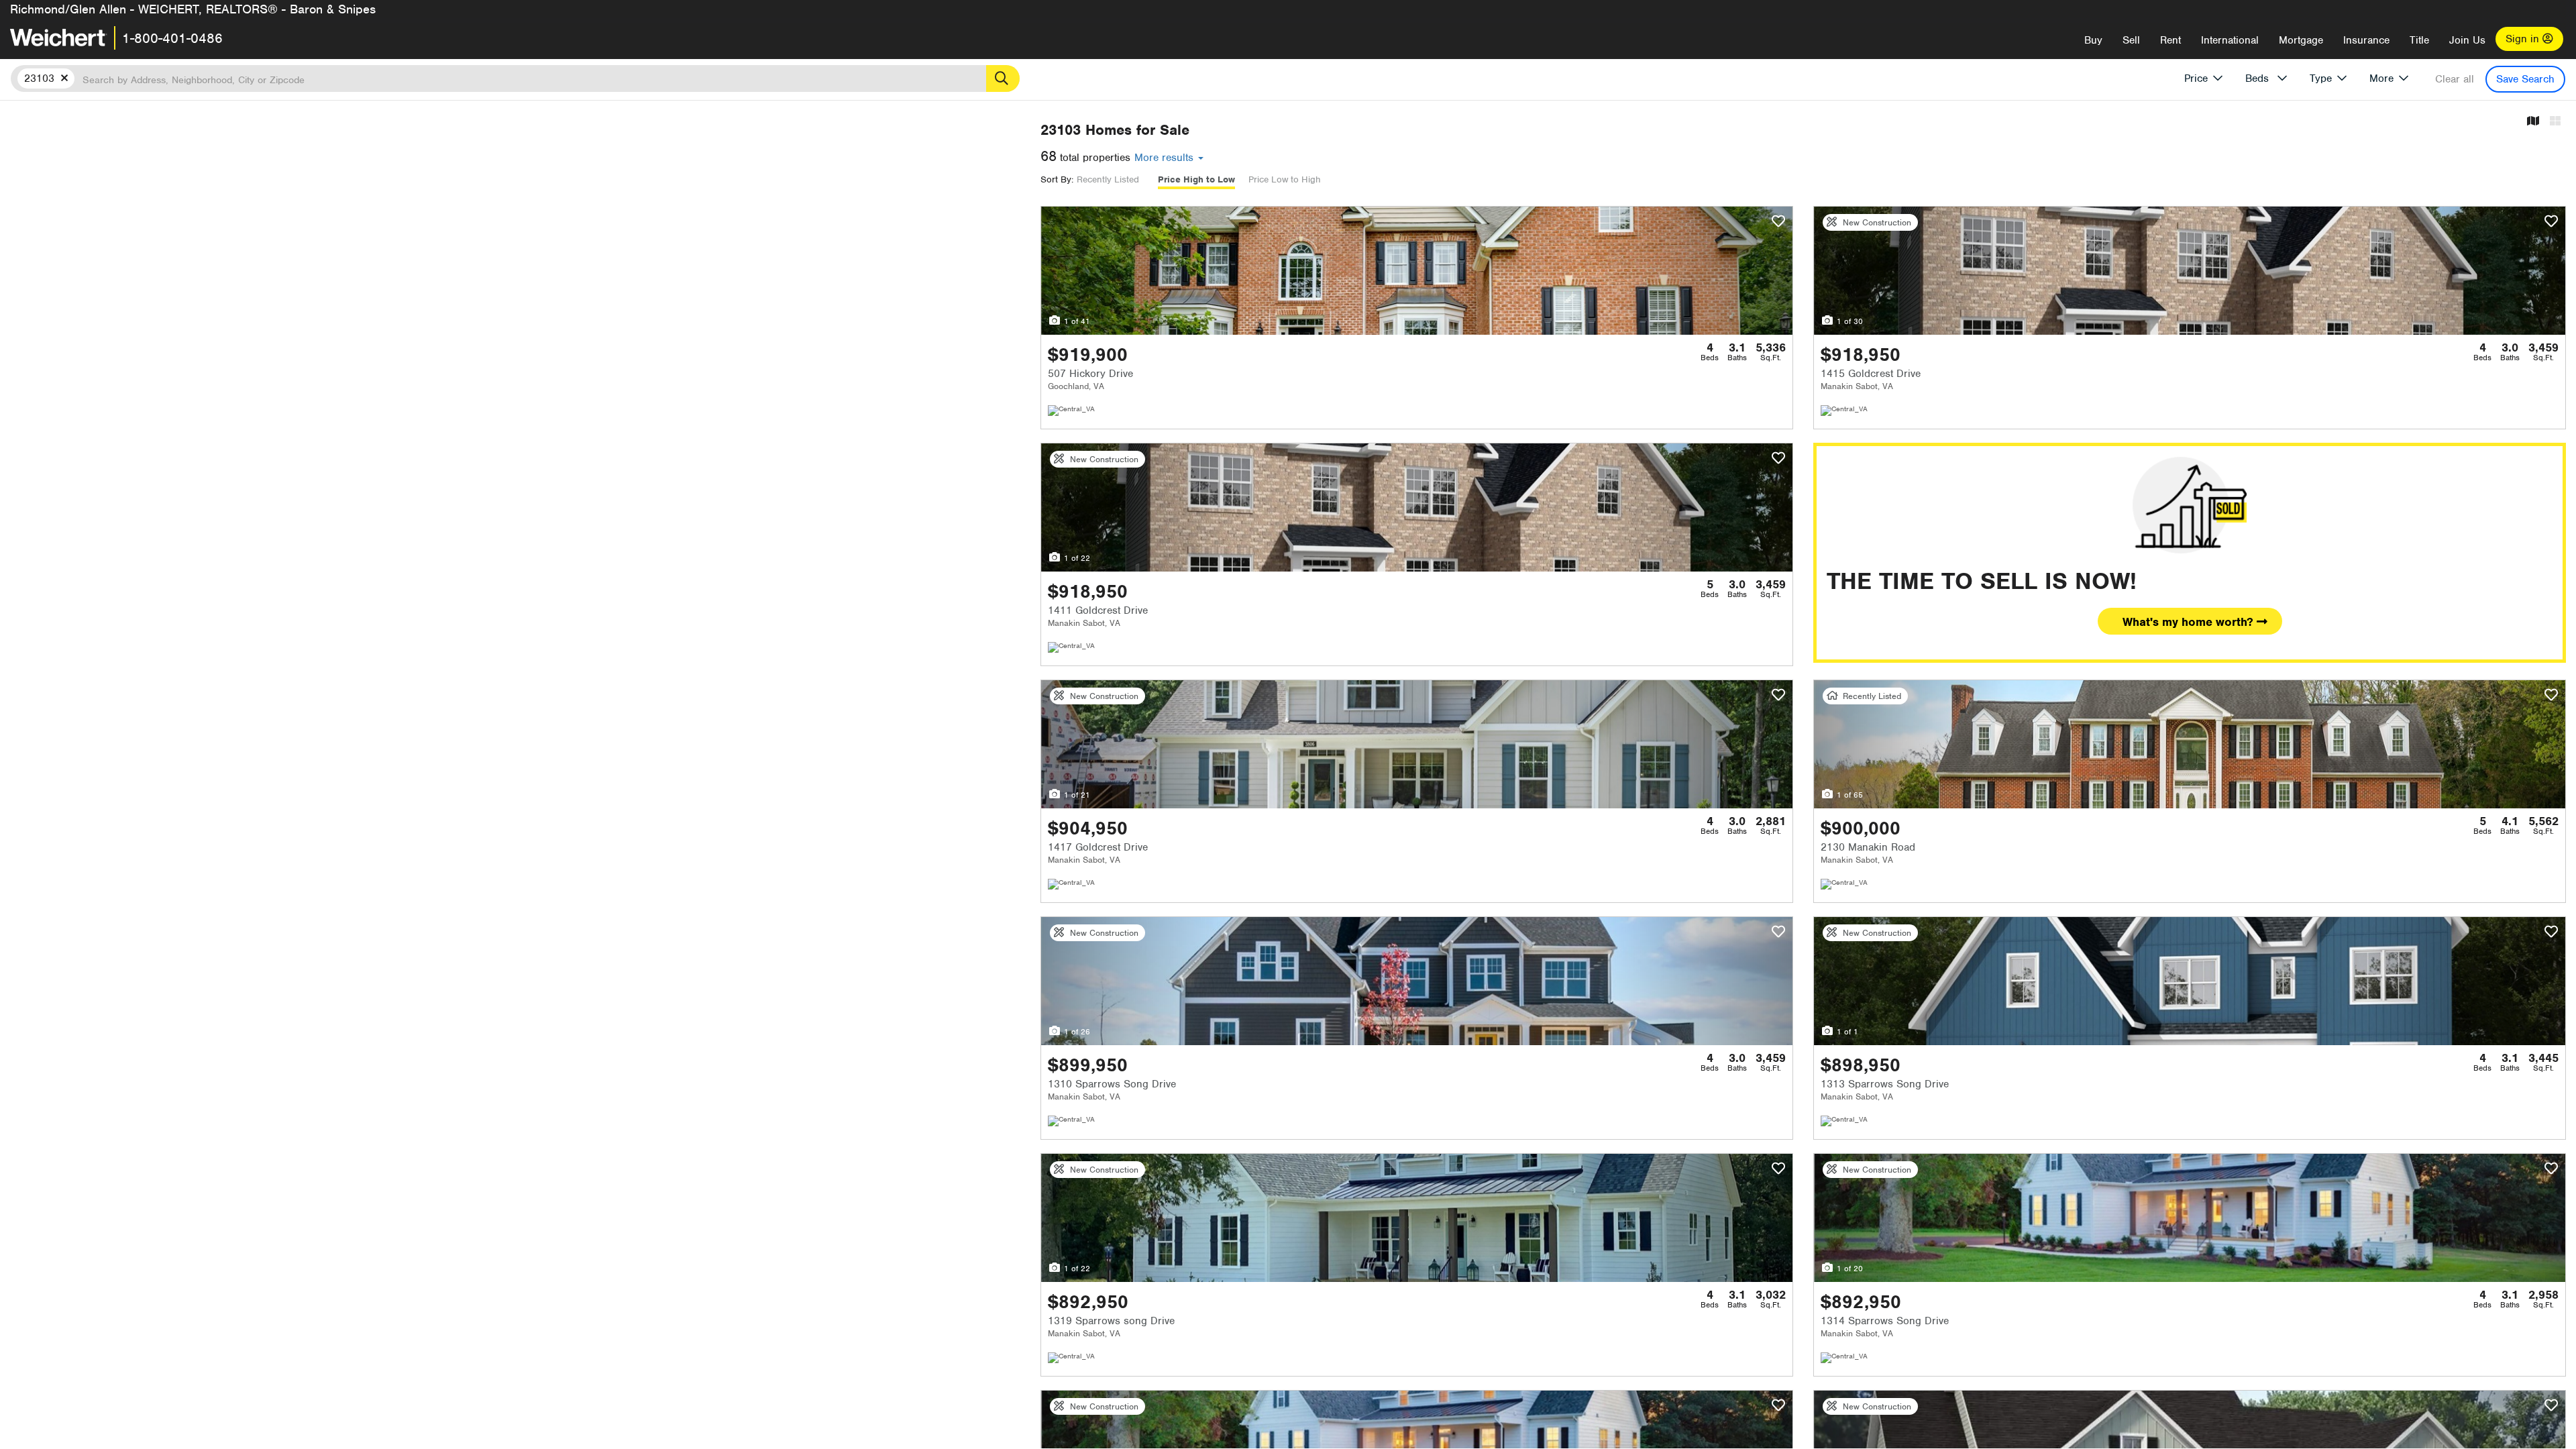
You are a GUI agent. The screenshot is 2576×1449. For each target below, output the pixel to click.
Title (2419, 40)
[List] (2555, 122)
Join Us (2467, 40)
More (2381, 78)
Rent (2170, 40)
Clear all (2455, 79)
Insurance (2366, 40)
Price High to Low (1196, 179)
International (2230, 40)
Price (2196, 78)
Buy (2093, 40)
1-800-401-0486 (172, 38)
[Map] (2533, 122)
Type (2321, 78)
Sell (2131, 40)
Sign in (2524, 39)
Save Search (2525, 79)
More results (1166, 158)
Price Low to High (1285, 179)
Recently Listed (1108, 179)
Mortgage (2301, 40)
